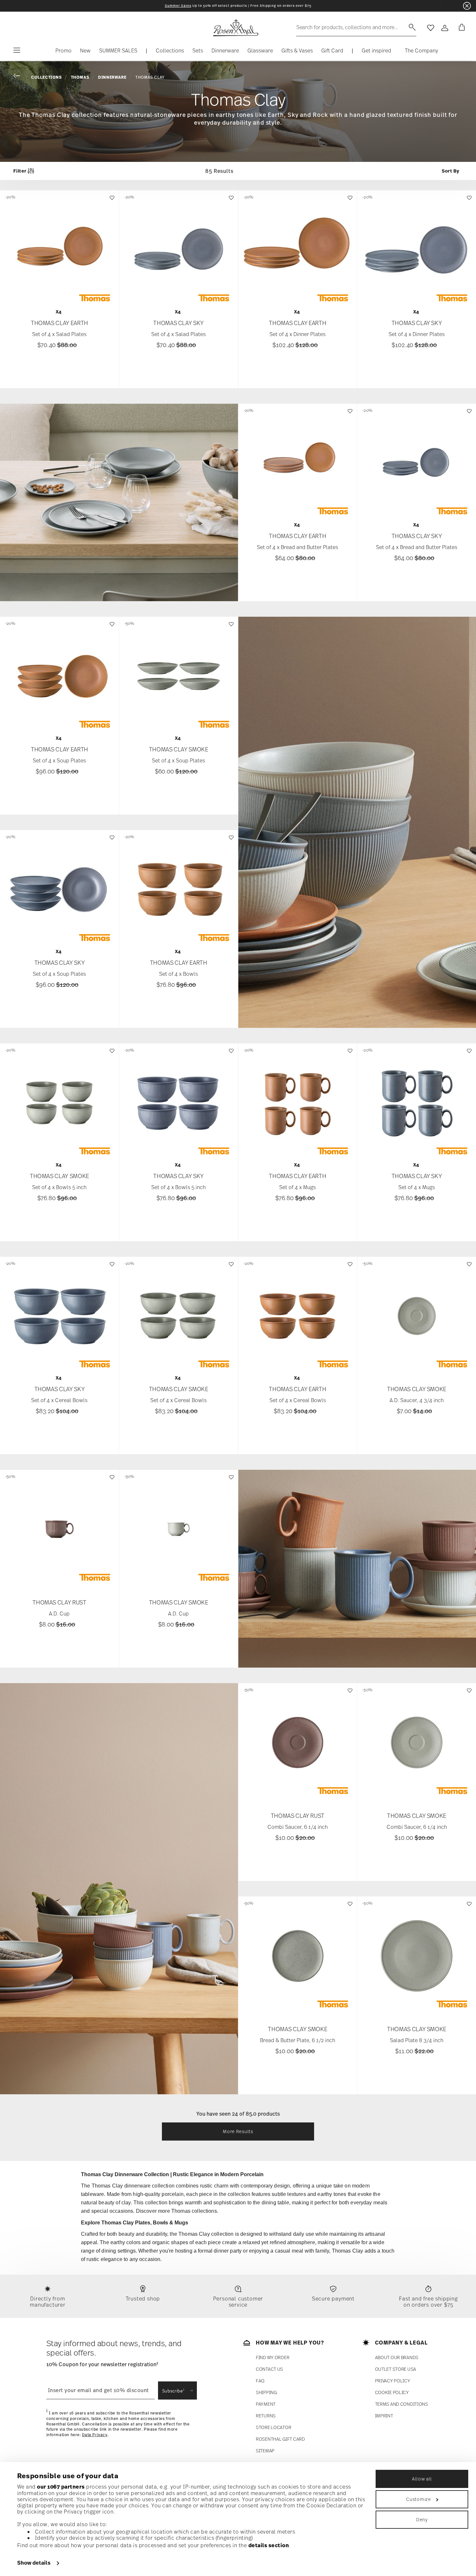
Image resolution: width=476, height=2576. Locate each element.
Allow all (422, 2479)
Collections (46, 77)
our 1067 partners (61, 2487)
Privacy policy (393, 2381)
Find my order (272, 2357)
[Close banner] (467, 6)
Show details (34, 2563)
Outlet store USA (396, 2369)
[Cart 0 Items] (460, 28)
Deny (422, 2520)
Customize (418, 2499)
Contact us (269, 2369)
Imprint (384, 2416)
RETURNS (266, 2416)
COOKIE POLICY (392, 2392)
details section (269, 2545)
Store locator (273, 2427)
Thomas (80, 77)
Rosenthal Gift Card (280, 2439)
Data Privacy (95, 2435)
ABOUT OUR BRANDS (397, 2357)
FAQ (260, 2381)
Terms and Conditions (402, 2404)
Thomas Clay (150, 77)
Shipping (266, 2392)
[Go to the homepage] (235, 28)
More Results (238, 2131)
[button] (170, 52)
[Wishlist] (111, 201)
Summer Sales (178, 6)
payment (266, 2404)
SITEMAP (265, 2451)
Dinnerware (112, 77)
